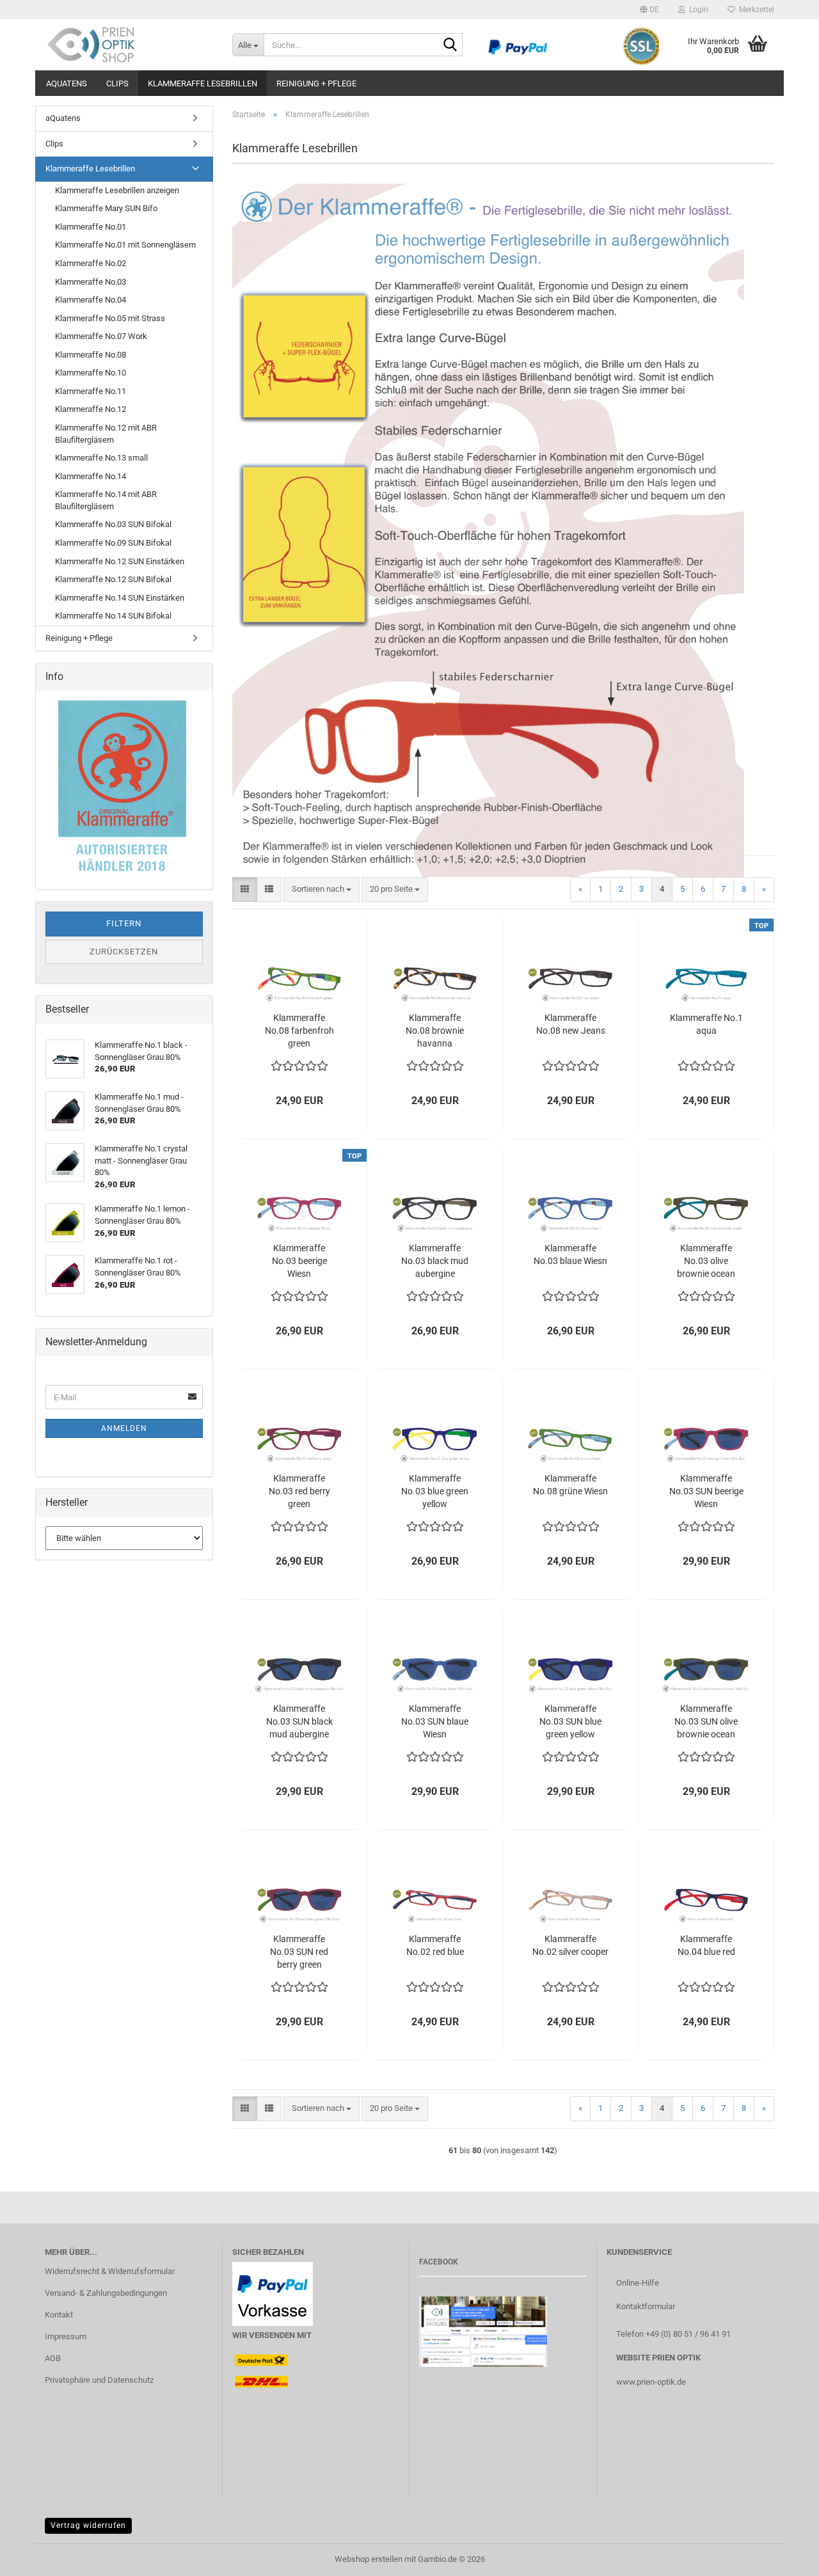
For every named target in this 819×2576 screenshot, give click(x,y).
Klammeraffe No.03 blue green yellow (435, 1491)
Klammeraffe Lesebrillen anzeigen (117, 190)
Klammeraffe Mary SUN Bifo (106, 208)
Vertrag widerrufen (88, 2525)
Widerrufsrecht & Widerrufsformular (110, 2271)
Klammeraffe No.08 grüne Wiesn (570, 1485)
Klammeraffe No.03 (91, 282)
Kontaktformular (646, 2306)
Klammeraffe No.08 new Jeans (571, 1024)
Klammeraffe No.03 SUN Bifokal (113, 524)
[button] (649, 10)
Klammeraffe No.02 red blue (435, 1945)
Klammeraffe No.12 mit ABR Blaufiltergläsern (106, 434)
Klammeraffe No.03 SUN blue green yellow (570, 1721)
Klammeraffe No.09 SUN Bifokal (113, 543)
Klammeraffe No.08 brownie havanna (435, 1031)
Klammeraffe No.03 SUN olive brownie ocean (706, 1721)
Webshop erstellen (369, 2559)
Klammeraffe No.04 (91, 300)
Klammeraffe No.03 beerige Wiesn (299, 1261)
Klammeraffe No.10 (91, 373)
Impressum (66, 2336)
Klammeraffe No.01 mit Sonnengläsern (125, 245)
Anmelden (124, 1428)
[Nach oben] (784, 2557)
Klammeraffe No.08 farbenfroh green (299, 1031)
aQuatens (67, 83)
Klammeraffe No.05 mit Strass (110, 318)
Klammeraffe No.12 (91, 409)
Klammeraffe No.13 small (101, 458)
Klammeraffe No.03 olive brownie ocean (706, 1261)
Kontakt (59, 2315)
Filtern (124, 923)
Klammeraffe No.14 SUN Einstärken (120, 598)
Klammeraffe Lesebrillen (203, 83)
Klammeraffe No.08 (91, 355)
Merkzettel (755, 10)
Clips (117, 83)
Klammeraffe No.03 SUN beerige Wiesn (706, 1491)
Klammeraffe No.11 (91, 391)
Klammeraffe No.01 (91, 227)
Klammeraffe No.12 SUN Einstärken (120, 561)
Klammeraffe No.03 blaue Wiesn (570, 1254)
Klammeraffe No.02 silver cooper (570, 1945)
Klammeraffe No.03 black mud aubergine (435, 1261)
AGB (53, 2358)
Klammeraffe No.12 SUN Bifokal (113, 579)
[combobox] (322, 889)
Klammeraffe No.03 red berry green (299, 1491)
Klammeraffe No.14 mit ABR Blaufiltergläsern (106, 500)
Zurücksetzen (124, 952)
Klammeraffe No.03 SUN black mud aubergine (299, 1721)
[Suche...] (450, 45)
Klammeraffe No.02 (91, 263)
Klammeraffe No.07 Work (101, 336)
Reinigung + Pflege (316, 83)
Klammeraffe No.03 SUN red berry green (299, 1952)
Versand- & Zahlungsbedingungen (106, 2293)
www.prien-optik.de (651, 2382)
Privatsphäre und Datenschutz (99, 2380)
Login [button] (697, 10)
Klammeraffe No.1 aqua (706, 1024)
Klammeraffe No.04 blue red (706, 1945)
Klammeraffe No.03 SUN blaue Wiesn (435, 1721)
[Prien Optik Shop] (129, 45)
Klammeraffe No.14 (91, 476)
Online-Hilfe (638, 2283)
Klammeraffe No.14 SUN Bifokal (113, 616)
